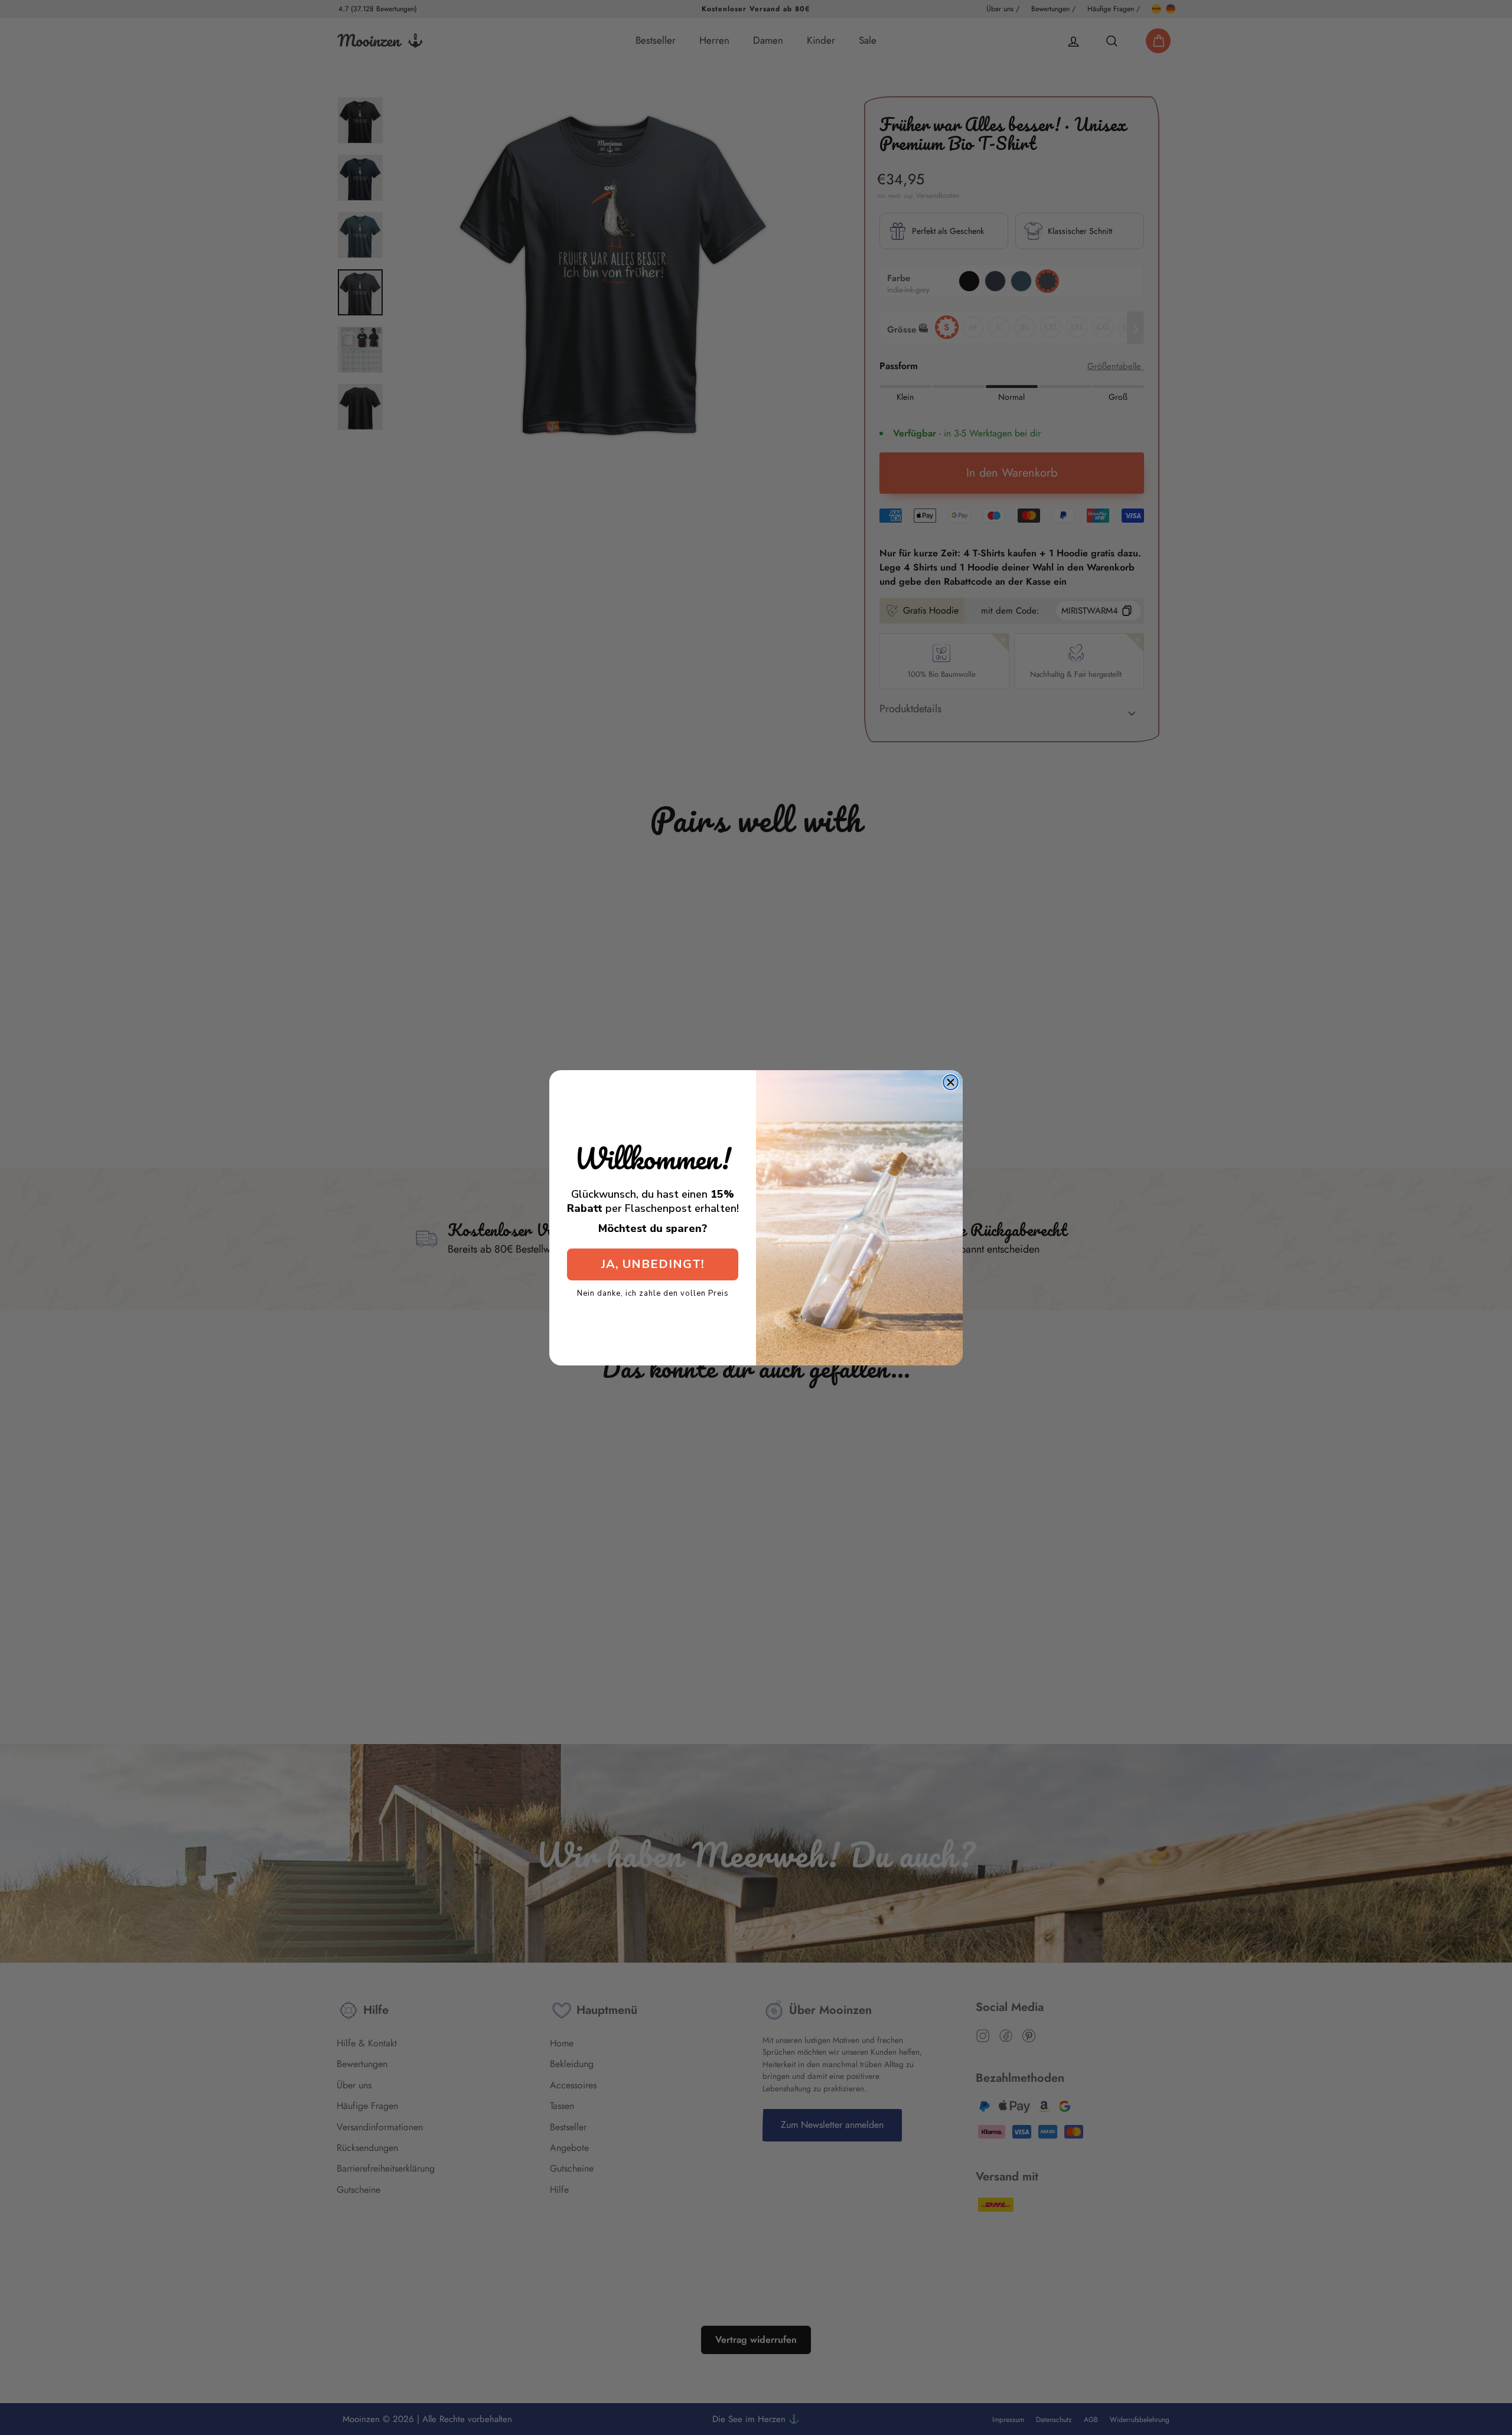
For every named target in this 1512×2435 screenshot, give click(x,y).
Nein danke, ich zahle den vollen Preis (653, 1293)
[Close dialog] (951, 1082)
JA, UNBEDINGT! (653, 1264)
